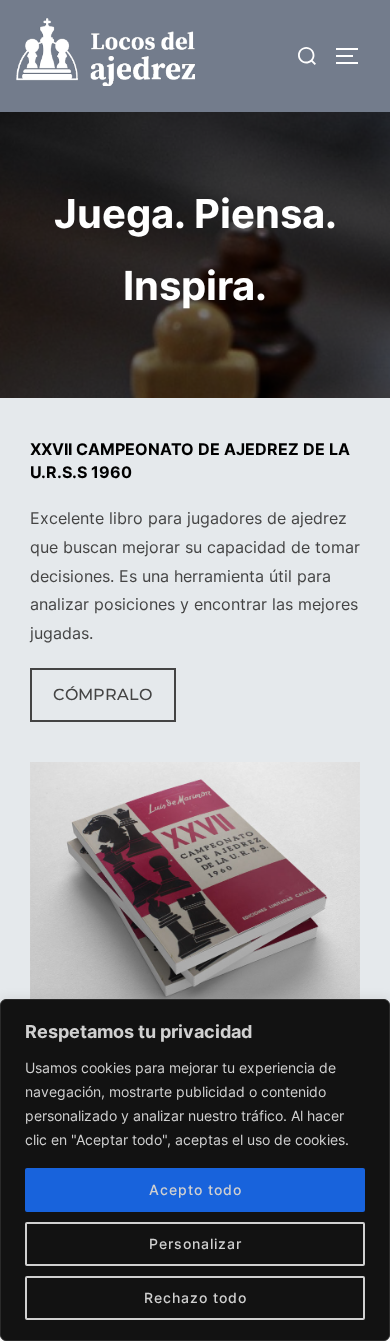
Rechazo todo (195, 1297)
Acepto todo (195, 1189)
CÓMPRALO (102, 694)
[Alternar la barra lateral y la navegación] (354, 56)
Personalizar (195, 1243)
